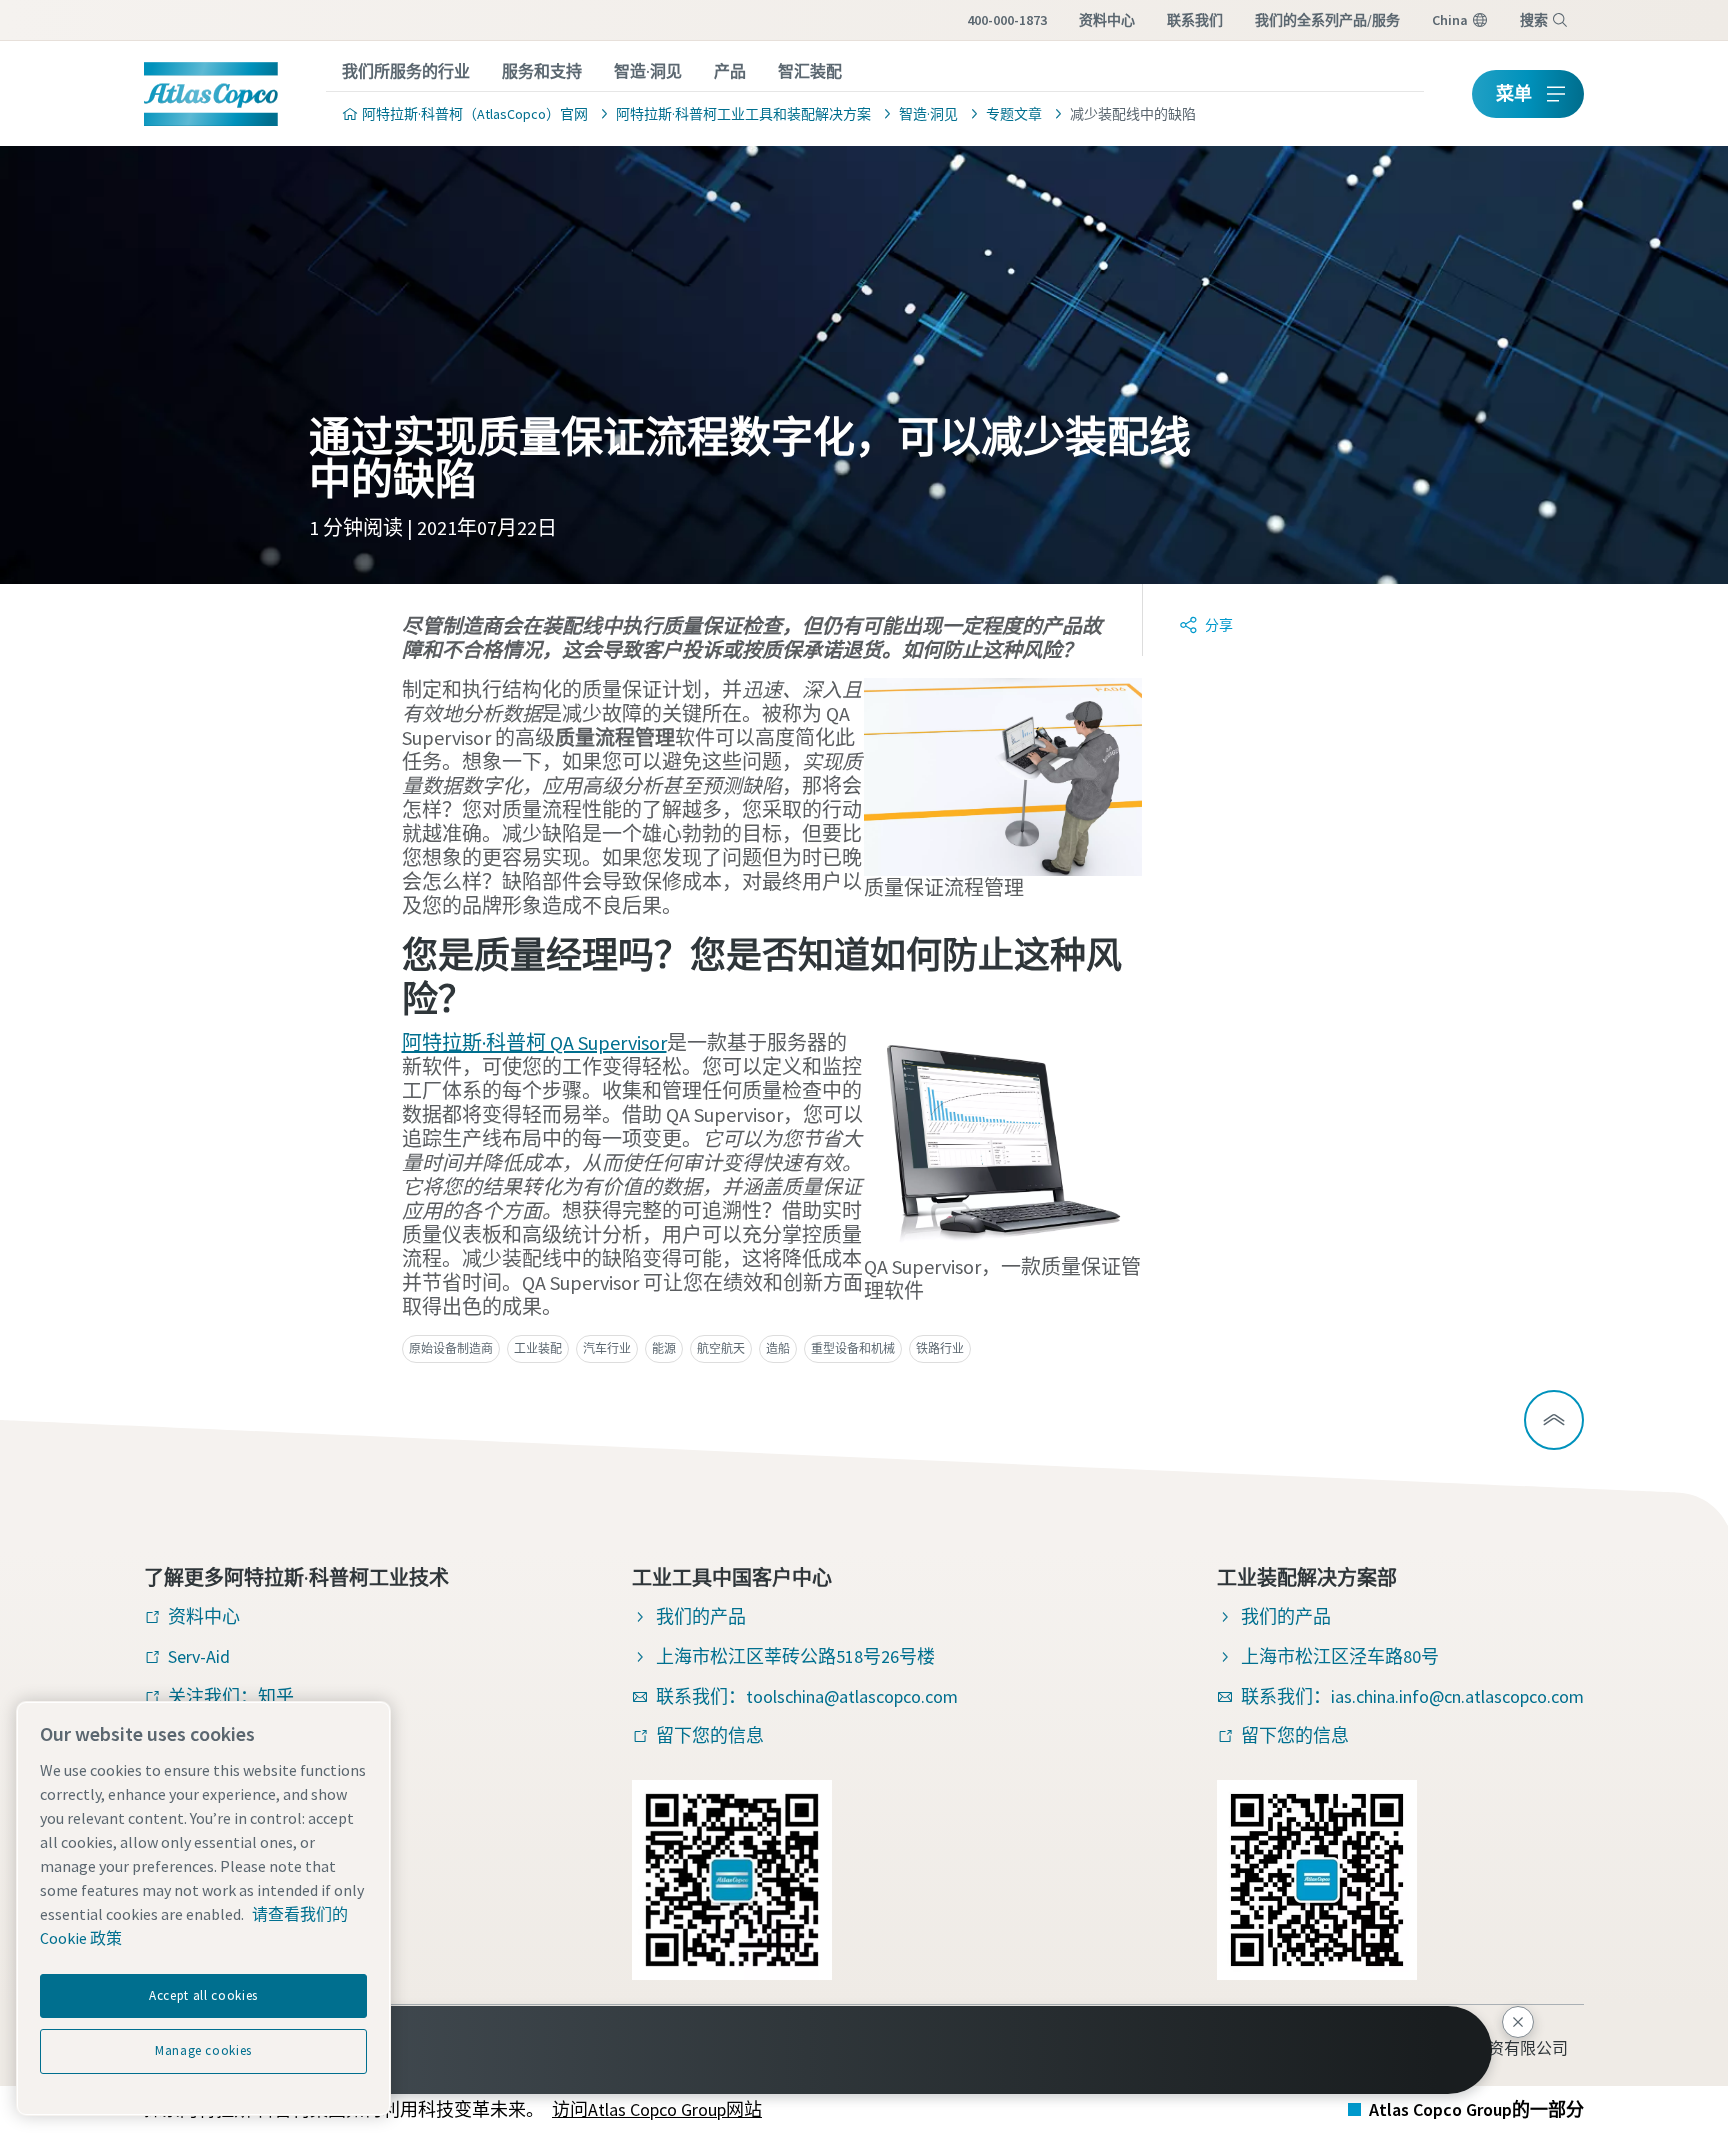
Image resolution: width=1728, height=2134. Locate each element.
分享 (1219, 625)
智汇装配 (810, 71)
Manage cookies (203, 2050)
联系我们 (1195, 20)
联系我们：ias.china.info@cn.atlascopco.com (1412, 1696)
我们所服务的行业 (406, 71)
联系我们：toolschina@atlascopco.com (807, 1696)
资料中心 (1107, 20)
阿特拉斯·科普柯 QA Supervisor (534, 1042)
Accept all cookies (203, 1995)
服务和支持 (542, 71)
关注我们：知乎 (231, 1696)
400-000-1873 (1007, 20)
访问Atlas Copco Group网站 (657, 2109)
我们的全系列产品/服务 (1327, 20)
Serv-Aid (199, 1656)
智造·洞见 (648, 71)
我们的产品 (701, 1616)
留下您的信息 (710, 1735)
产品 (730, 71)
